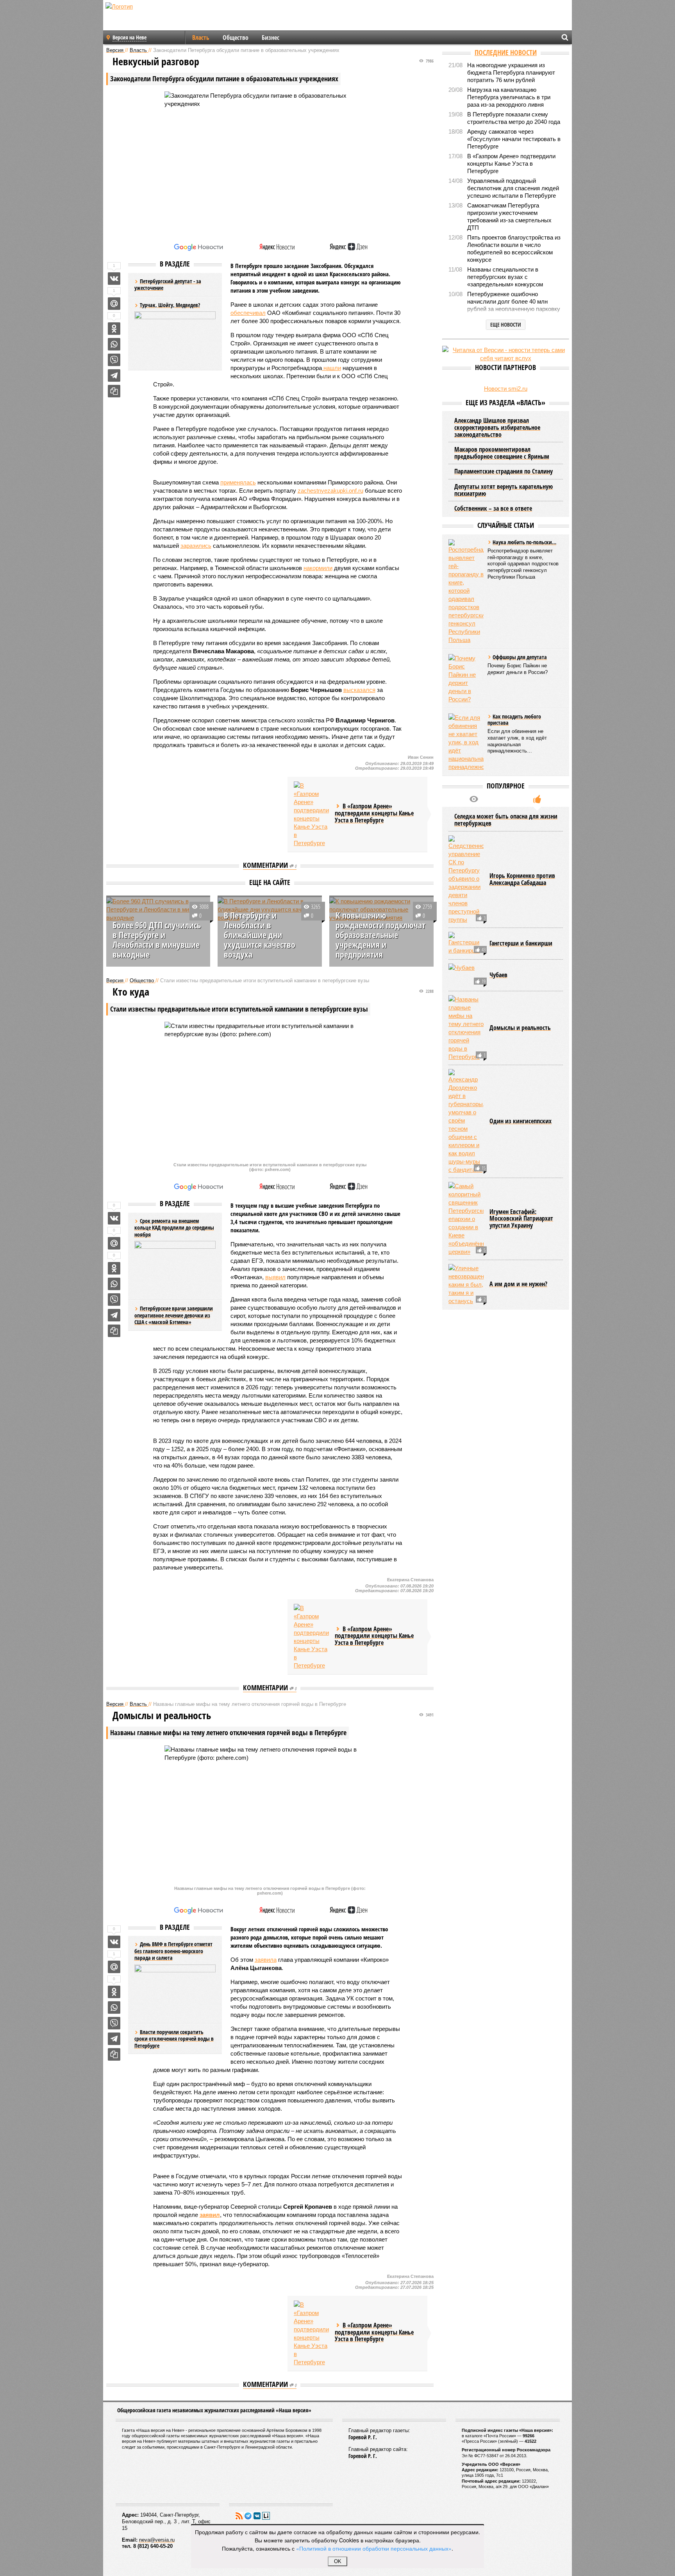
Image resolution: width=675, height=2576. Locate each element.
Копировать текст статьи (114, 391)
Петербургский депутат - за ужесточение (168, 285)
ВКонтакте (257, 2516)
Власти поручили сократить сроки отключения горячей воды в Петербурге (174, 2039)
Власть (201, 38)
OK (338, 2561)
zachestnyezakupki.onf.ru (330, 491)
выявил (275, 1277)
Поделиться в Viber (114, 360)
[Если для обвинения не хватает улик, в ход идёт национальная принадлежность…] (466, 742)
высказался (359, 690)
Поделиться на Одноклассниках (114, 329)
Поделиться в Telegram (114, 375)
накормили (318, 568)
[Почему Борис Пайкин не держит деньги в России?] (466, 679)
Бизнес (271, 38)
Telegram (248, 2516)
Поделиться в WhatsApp (114, 344)
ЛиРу (266, 2516)
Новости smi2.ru (506, 389)
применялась (238, 482)
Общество (236, 38)
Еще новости (506, 324)
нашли (331, 368)
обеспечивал (248, 313)
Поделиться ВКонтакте (114, 279)
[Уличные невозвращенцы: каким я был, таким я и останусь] (466, 1284)
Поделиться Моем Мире (114, 304)
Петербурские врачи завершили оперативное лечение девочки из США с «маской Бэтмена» (174, 1315)
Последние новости (506, 52)
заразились (196, 546)
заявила (266, 1960)
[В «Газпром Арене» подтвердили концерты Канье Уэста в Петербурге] (311, 814)
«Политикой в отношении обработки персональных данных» (374, 2548)
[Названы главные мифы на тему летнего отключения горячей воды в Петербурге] (466, 1028)
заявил (210, 2215)
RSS (239, 2516)
